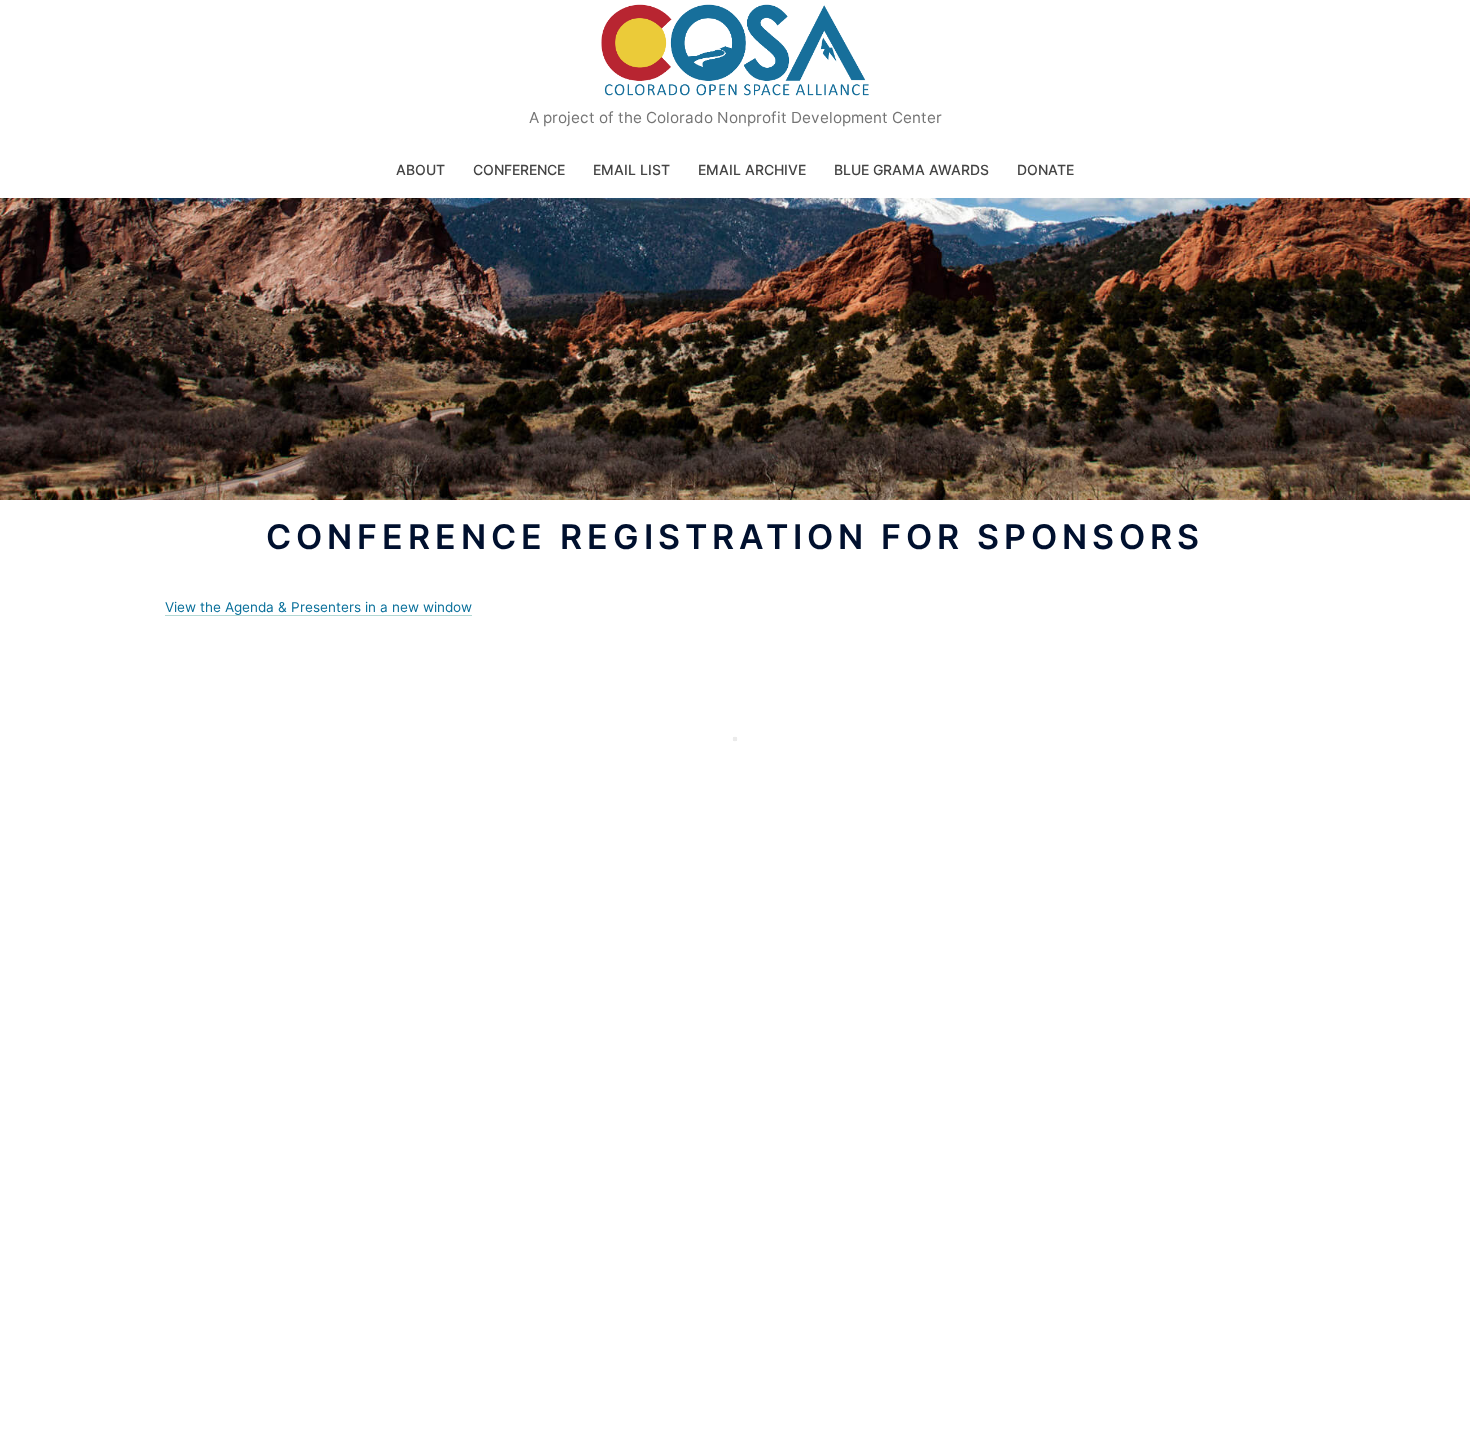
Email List (631, 169)
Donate (1045, 169)
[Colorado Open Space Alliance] (735, 56)
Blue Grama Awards (911, 169)
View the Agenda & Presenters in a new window (318, 607)
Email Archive (752, 169)
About (420, 169)
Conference (519, 169)
